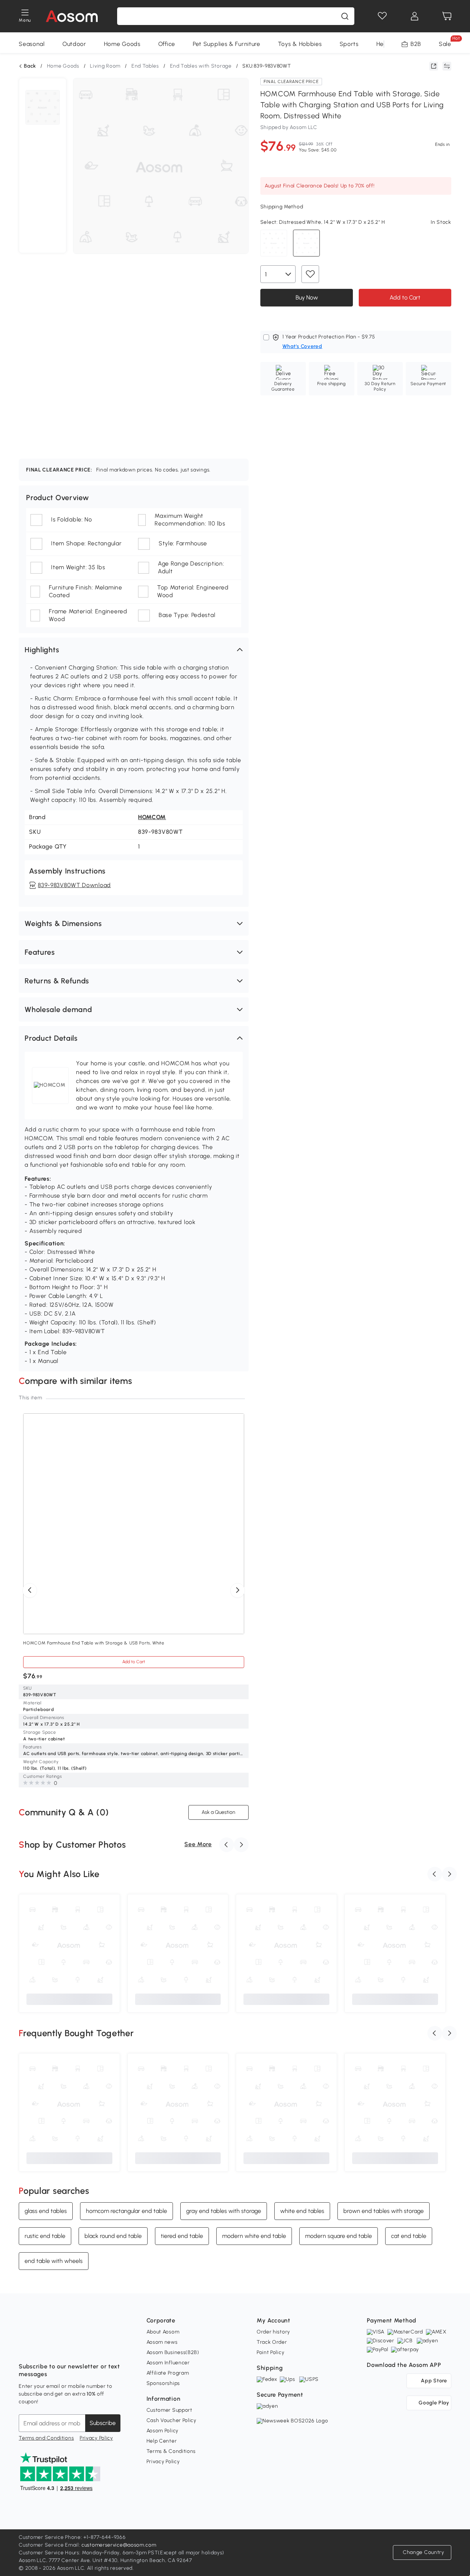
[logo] (72, 16)
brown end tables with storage (384, 2211)
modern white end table (254, 2236)
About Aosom (163, 2332)
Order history (273, 2332)
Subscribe (103, 2423)
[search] (345, 16)
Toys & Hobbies (300, 44)
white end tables (302, 2211)
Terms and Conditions (46, 2438)
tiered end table (182, 2236)
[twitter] (89, 2348)
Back (30, 66)
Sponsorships (163, 2383)
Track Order (272, 2342)
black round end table (113, 2236)
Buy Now (306, 297)
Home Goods (122, 44)
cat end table (409, 2236)
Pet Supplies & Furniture (227, 44)
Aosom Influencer (168, 2363)
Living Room (105, 66)
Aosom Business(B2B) (173, 2352)
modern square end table (339, 2236)
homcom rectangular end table (126, 2211)
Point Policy (270, 2352)
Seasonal (32, 44)
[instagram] (41, 2348)
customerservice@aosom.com (119, 2545)
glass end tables (46, 2211)
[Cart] (447, 16)
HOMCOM (152, 817)
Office (167, 44)
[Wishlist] (382, 16)
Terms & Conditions (171, 2451)
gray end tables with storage (224, 2211)
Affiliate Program (168, 2373)
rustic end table (45, 2236)
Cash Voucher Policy (171, 2420)
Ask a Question (218, 1812)
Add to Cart (405, 297)
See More (198, 1844)
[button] (134, 650)
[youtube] (57, 2348)
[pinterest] (73, 2348)
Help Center (162, 2441)
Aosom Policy (162, 2431)
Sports (349, 44)
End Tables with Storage (201, 66)
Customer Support (169, 2410)
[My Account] (415, 16)
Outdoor (74, 44)
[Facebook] (25, 2348)
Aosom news (162, 2342)
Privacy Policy (96, 2438)
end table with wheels (54, 2261)
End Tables (145, 66)
